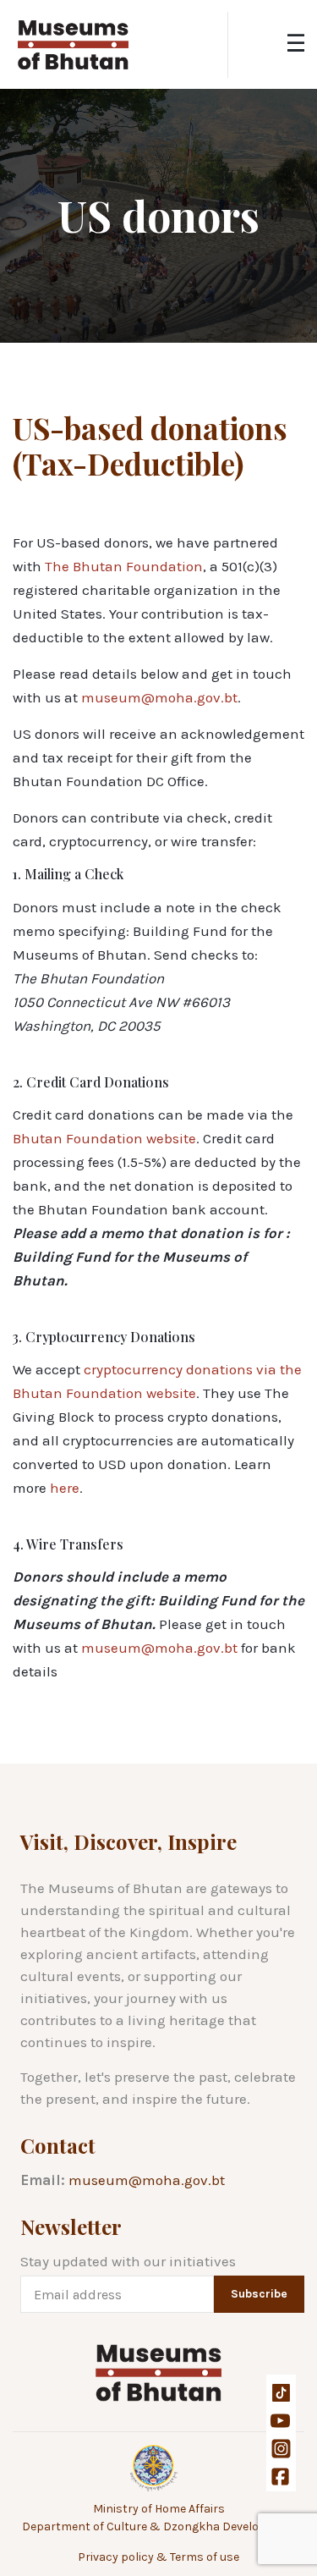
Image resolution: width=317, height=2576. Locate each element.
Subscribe (259, 2294)
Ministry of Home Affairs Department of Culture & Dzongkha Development (159, 2518)
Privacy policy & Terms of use (158, 2557)
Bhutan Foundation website (104, 1138)
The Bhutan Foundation (124, 566)
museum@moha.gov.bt (159, 697)
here (65, 1488)
